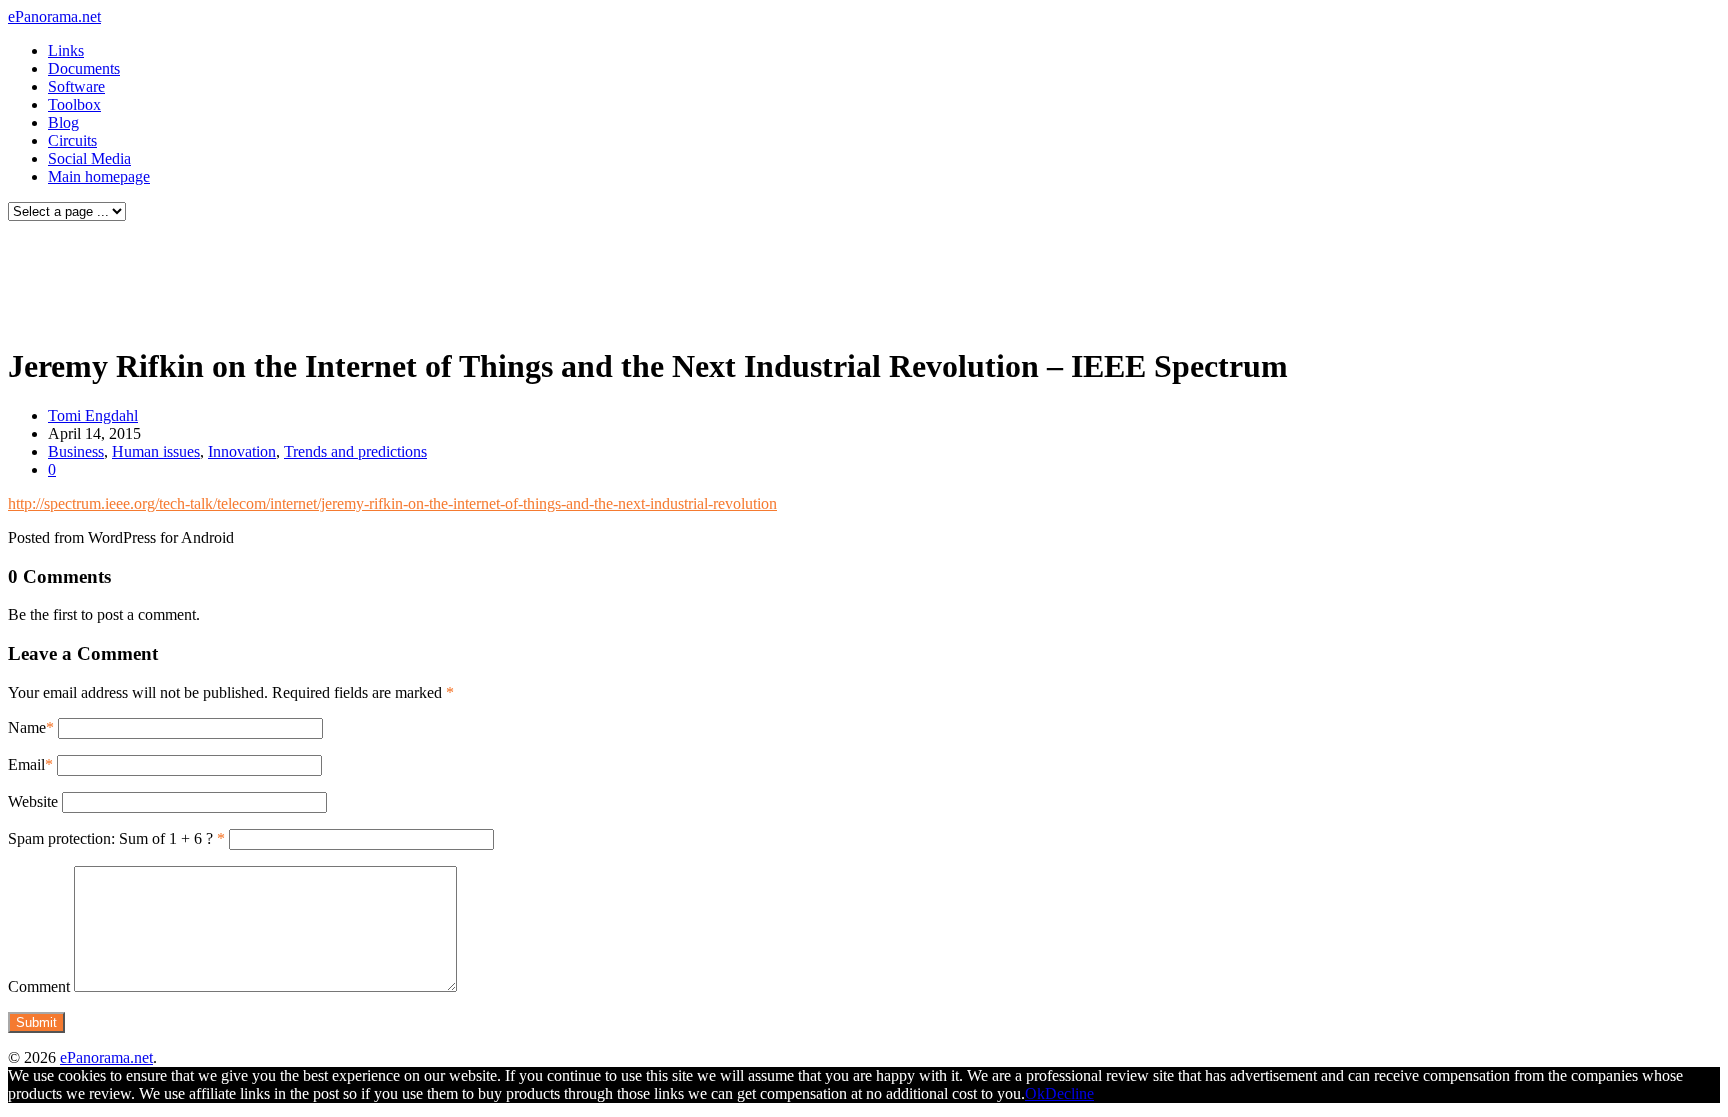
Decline (1069, 1093)
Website (33, 801)
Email (26, 764)
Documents (84, 68)
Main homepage (99, 176)
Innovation (242, 451)
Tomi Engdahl (93, 415)
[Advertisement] (384, 278)
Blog (63, 122)
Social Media (89, 158)
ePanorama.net (54, 16)
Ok (1035, 1093)
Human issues (156, 451)
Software (76, 86)
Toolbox (74, 104)
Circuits (72, 140)
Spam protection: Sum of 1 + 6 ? (110, 838)
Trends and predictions (355, 451)
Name (27, 727)
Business (76, 451)
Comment (39, 986)
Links (66, 50)
